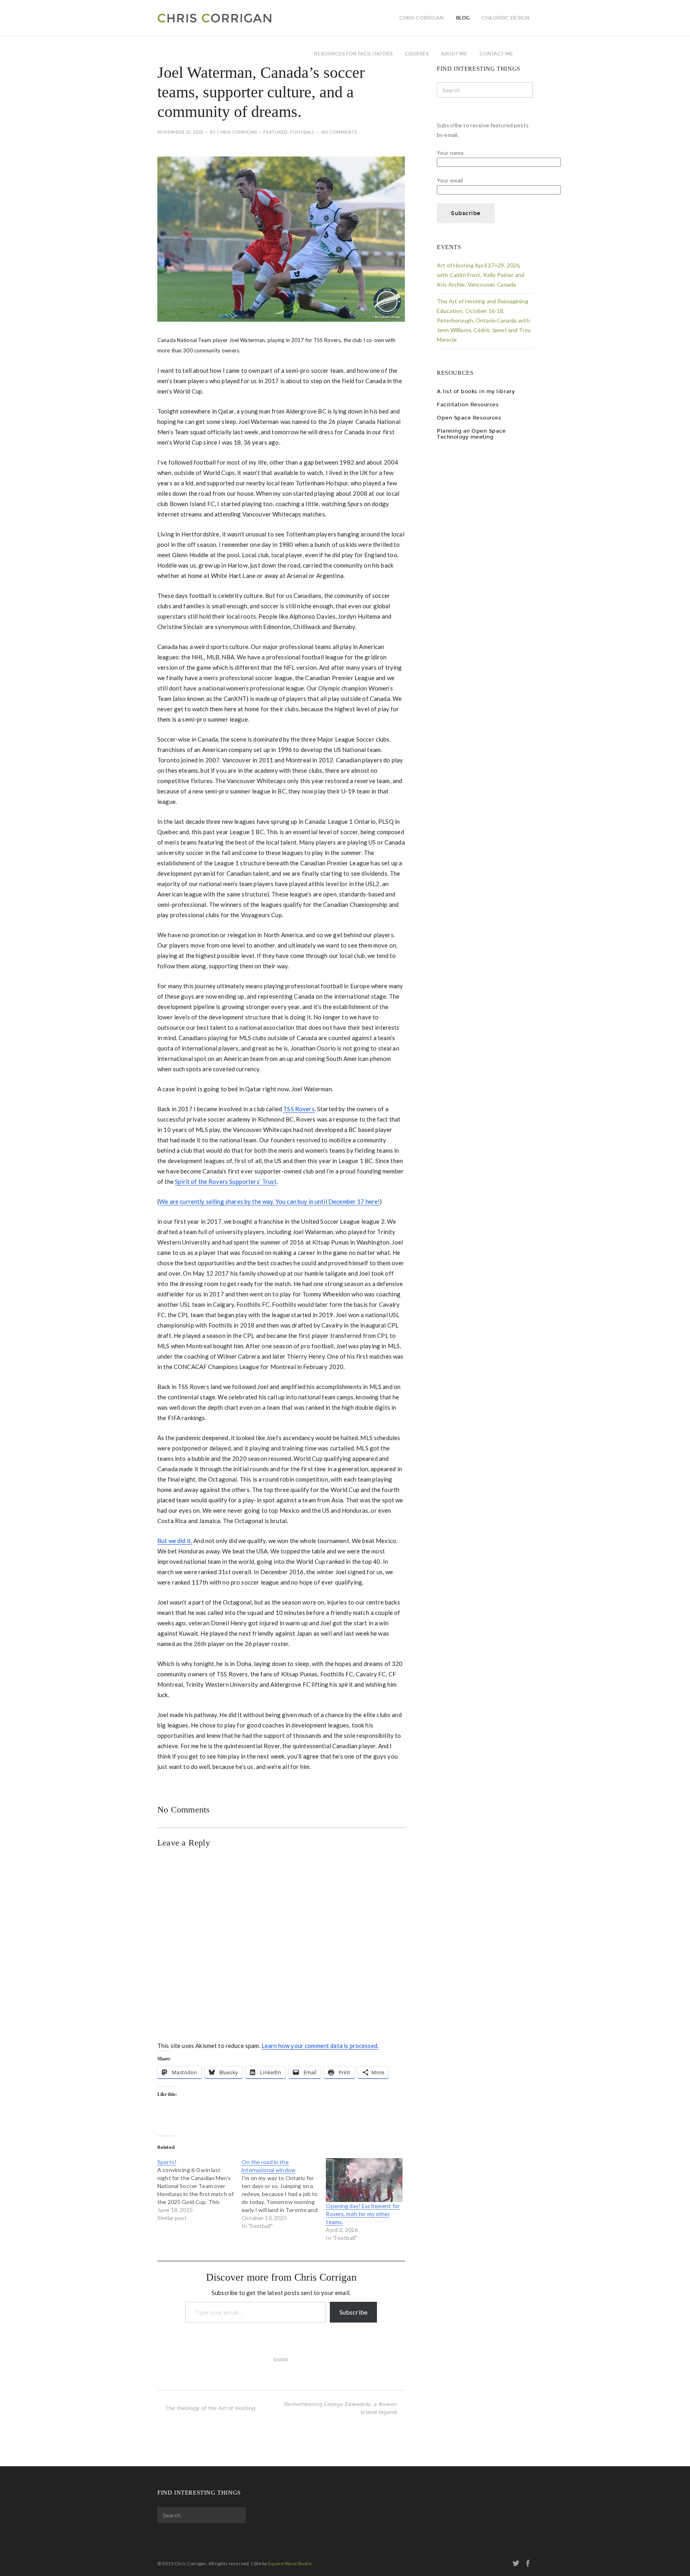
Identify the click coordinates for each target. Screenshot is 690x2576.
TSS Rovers (299, 1109)
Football (302, 132)
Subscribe (353, 2312)
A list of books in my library (476, 391)
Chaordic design (506, 18)
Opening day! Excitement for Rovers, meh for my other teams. (363, 2214)
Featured (275, 132)
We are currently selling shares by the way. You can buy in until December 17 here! (269, 1201)
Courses (417, 54)
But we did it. (175, 1541)
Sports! (167, 2162)
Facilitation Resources (468, 405)
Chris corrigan (422, 18)
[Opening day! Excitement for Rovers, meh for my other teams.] (364, 2180)
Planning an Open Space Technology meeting (471, 434)
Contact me (496, 54)
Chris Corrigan (237, 132)
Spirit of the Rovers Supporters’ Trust (226, 1181)
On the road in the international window (269, 2166)
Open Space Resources (469, 418)
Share (281, 2360)
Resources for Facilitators (353, 54)
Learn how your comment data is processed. (320, 2046)
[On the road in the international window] (284, 2194)
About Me (454, 54)
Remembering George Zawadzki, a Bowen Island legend (341, 2408)
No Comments (339, 132)
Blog (463, 18)
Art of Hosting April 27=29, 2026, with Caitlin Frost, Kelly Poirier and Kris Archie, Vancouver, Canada (481, 275)
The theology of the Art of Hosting (210, 2408)
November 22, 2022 (180, 132)
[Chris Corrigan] (236, 18)
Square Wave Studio (289, 2563)
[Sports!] (199, 2190)
